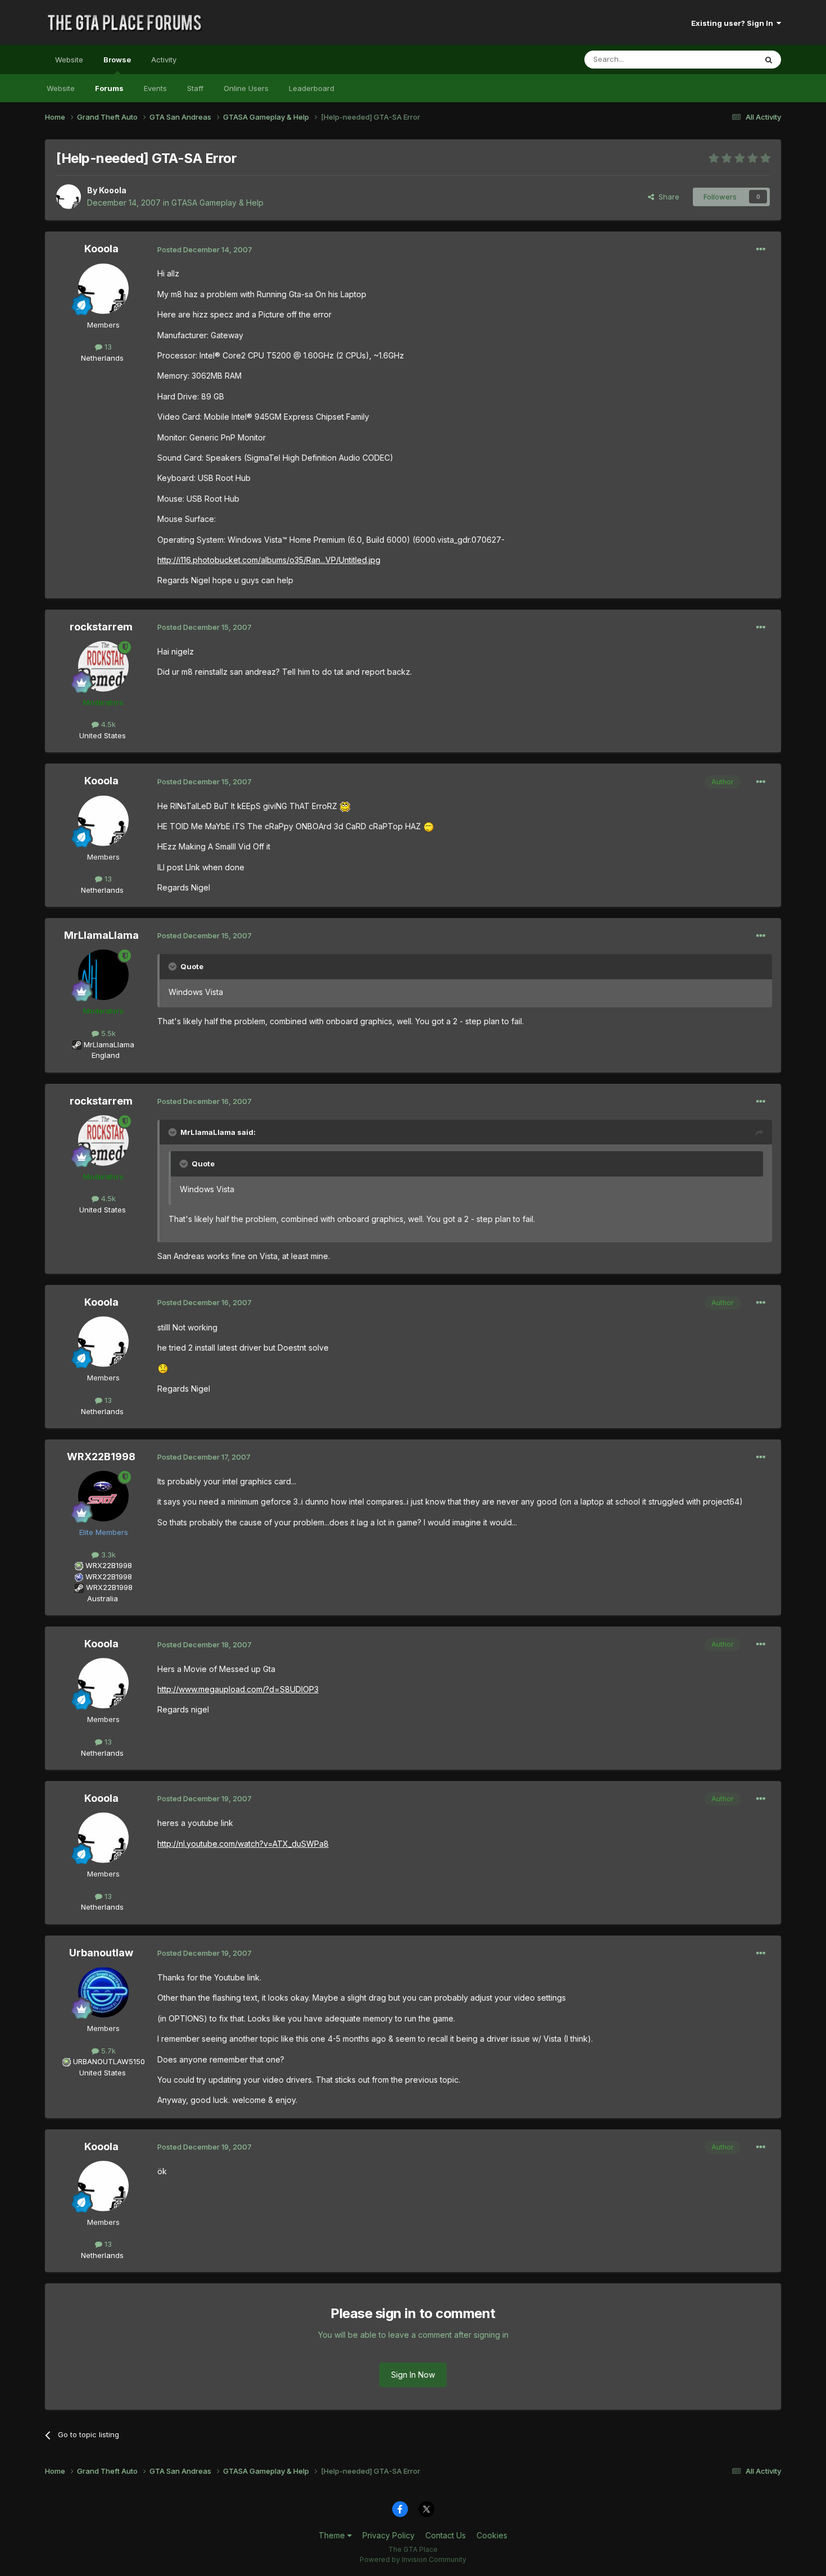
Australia (103, 1598)
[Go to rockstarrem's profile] (103, 666)
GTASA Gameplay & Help (217, 203)
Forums (109, 88)
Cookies (492, 2535)
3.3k (107, 1555)
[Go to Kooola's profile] (69, 197)
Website (69, 60)
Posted (205, 249)
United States (103, 735)
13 (107, 347)
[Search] (769, 60)
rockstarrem (101, 627)
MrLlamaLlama (101, 935)
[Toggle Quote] (174, 966)
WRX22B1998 (101, 1457)
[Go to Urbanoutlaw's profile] (103, 1992)
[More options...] (761, 249)
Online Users (246, 88)
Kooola (113, 190)
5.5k (107, 1033)
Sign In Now (413, 2375)
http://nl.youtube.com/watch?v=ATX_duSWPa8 (243, 1844)
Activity (164, 60)
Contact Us (446, 2535)
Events (155, 88)
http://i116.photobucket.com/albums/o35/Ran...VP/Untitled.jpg (269, 560)
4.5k (107, 724)
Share (667, 197)
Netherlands (102, 358)
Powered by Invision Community (413, 2559)
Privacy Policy (389, 2535)
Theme (333, 2535)
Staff (195, 88)
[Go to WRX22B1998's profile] (103, 1496)
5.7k (107, 2051)
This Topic (723, 59)
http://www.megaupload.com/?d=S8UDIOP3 (238, 1689)
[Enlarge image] (345, 806)
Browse (117, 60)
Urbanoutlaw (101, 1953)
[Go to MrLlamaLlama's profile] (103, 975)
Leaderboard (312, 88)
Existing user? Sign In (734, 23)
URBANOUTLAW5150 (109, 2061)
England (102, 1055)
